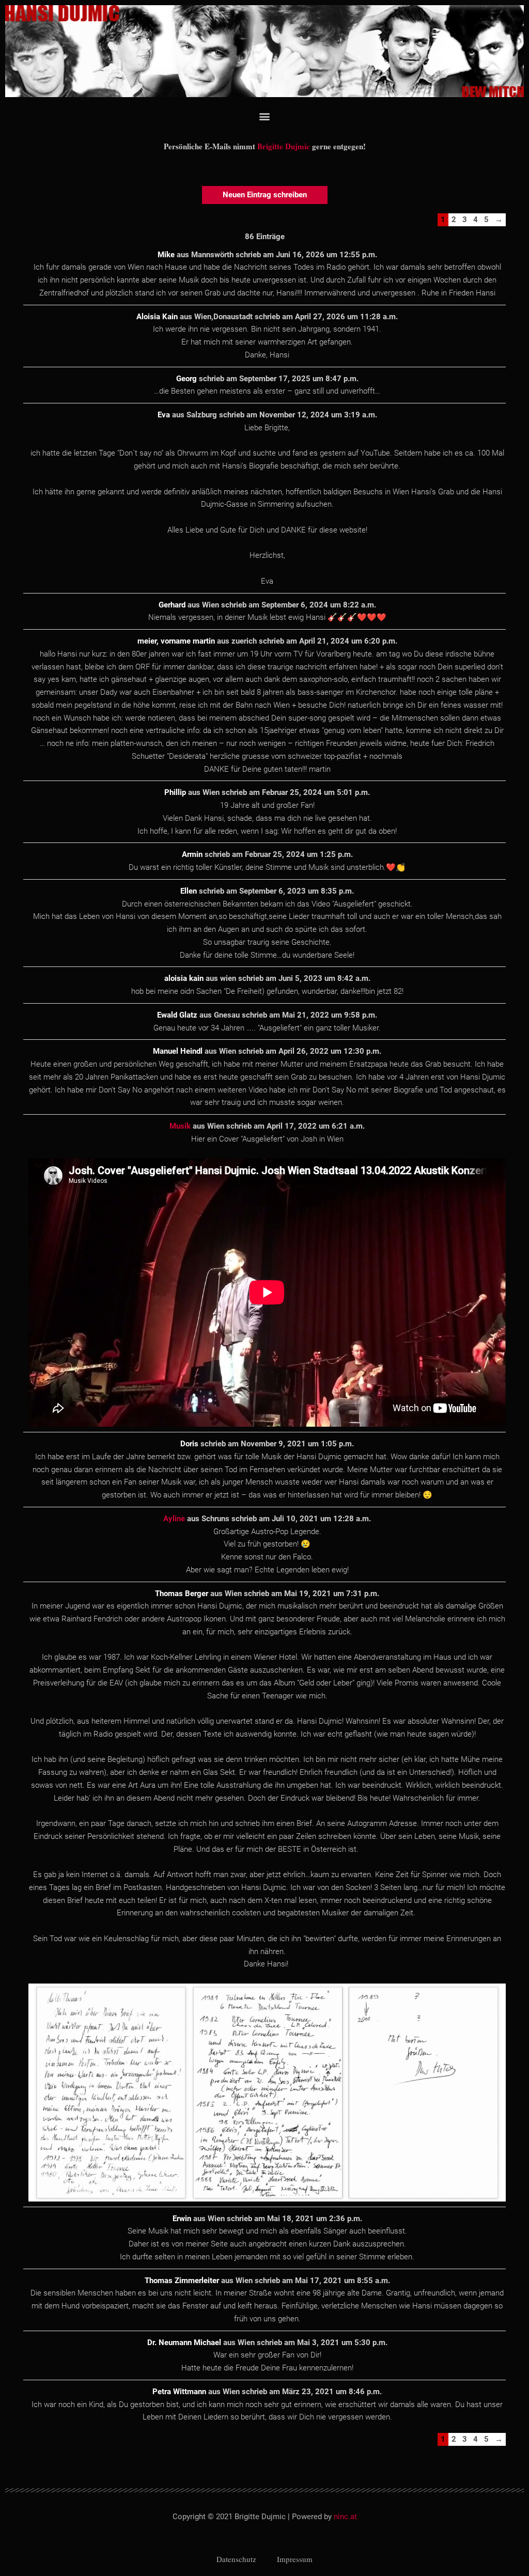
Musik (180, 1126)
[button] (265, 116)
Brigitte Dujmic (284, 146)
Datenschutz (236, 2559)
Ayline (174, 1519)
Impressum (295, 2559)
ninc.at (345, 2517)
